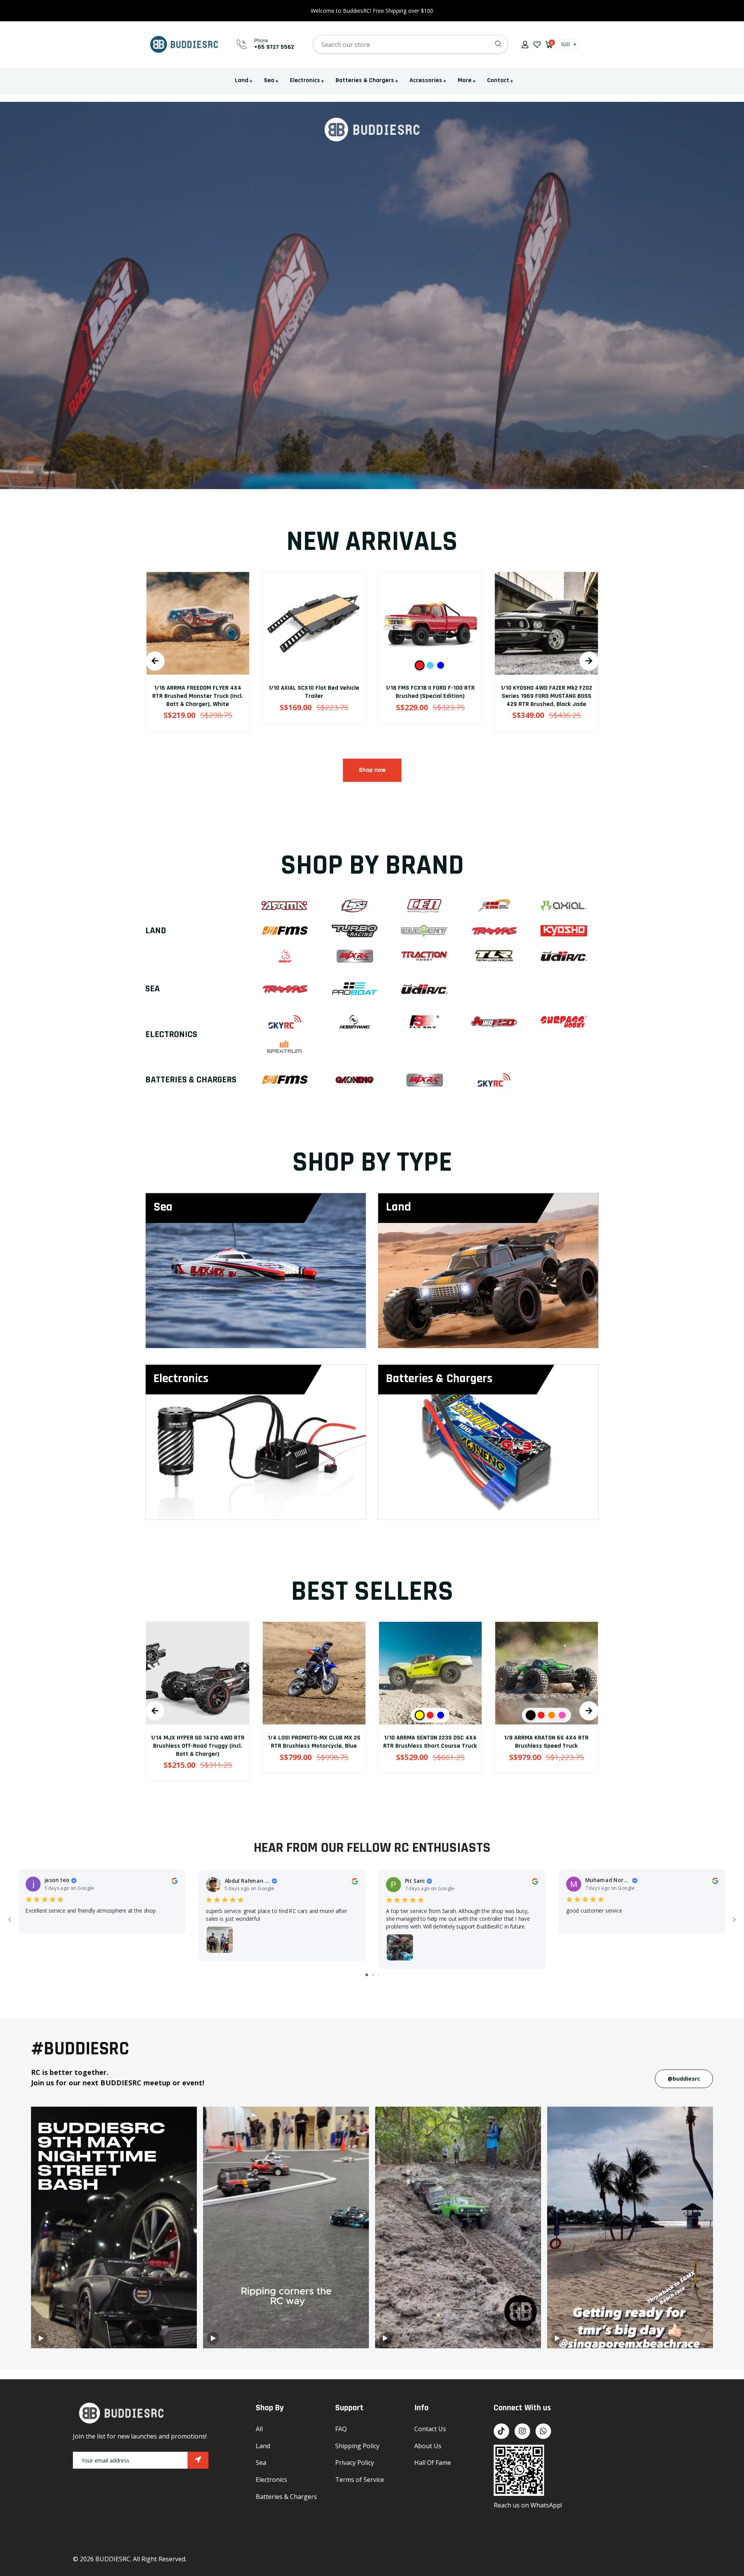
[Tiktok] (501, 2431)
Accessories (426, 80)
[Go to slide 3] (378, 1975)
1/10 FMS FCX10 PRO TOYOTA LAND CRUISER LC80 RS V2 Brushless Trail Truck (430, 1746)
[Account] (525, 45)
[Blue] (541, 665)
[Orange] (319, 1715)
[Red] (187, 665)
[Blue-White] (208, 665)
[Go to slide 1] (367, 1975)
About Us (428, 2446)
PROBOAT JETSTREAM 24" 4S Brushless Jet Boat (546, 1742)
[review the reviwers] (174, 1880)
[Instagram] (522, 2431)
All (259, 2429)
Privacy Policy (355, 2463)
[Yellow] (187, 1715)
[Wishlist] (537, 44)
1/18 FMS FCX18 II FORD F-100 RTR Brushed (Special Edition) (198, 692)
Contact (498, 80)
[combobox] (410, 44)
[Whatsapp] (543, 2431)
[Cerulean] (198, 665)
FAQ (341, 2429)
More (465, 80)
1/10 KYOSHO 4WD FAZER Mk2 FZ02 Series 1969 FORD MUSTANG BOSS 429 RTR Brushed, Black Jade (314, 696)
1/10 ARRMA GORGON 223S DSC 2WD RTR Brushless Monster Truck (547, 692)
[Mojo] (552, 1715)
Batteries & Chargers (365, 80)
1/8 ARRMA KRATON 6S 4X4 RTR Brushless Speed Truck (314, 1742)
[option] (198, 657)
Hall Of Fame (433, 2463)
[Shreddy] (541, 1715)
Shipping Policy (357, 2446)
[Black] (298, 1715)
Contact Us (430, 2429)
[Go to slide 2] (373, 1975)
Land (242, 80)
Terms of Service (360, 2480)
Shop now (372, 770)
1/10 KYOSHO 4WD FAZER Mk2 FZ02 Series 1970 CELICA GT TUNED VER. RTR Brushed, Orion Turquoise (430, 696)
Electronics (305, 80)
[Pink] (330, 1715)
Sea (269, 80)
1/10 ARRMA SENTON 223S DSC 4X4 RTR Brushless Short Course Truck (198, 1742)
